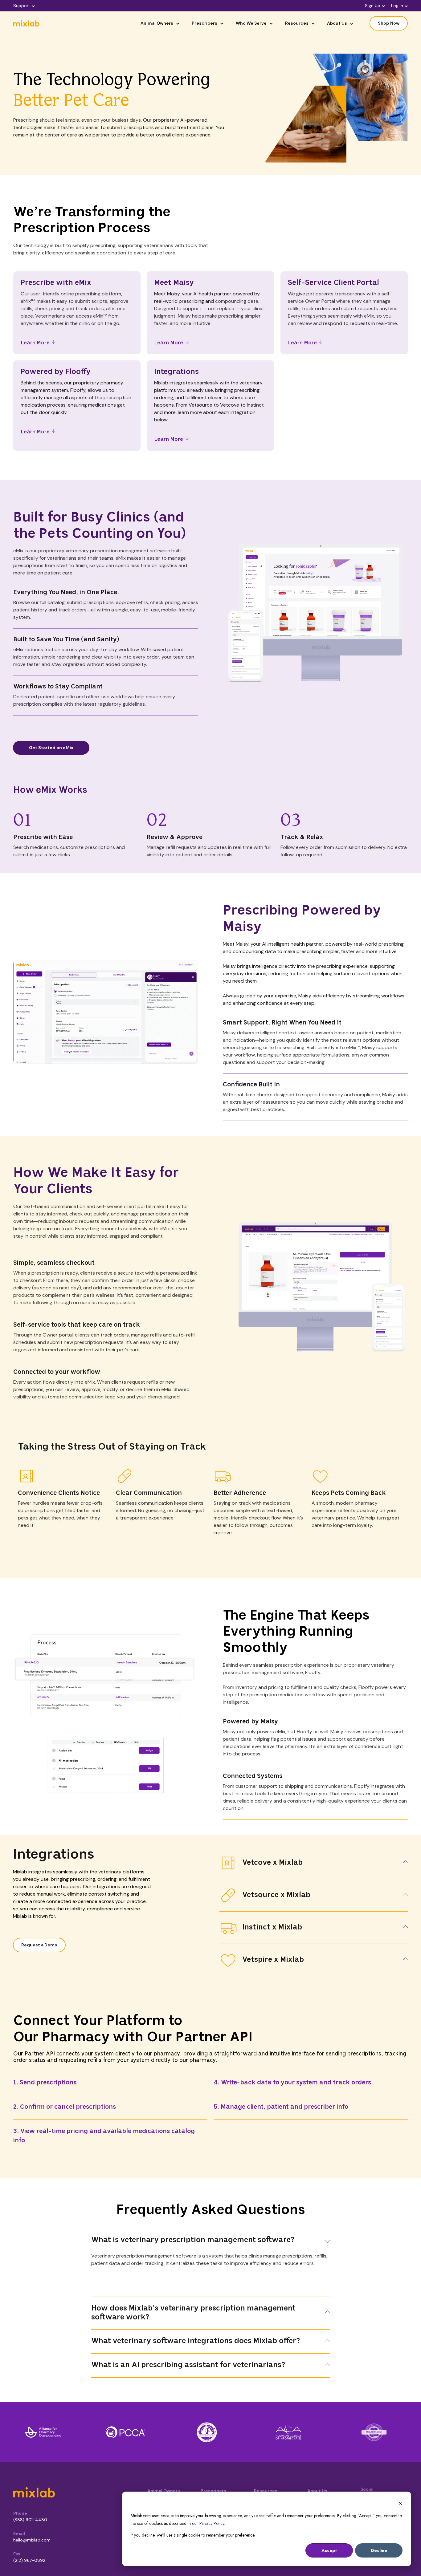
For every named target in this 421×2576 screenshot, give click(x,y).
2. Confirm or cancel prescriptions (65, 2107)
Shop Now (389, 23)
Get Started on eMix (51, 748)
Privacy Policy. (212, 2523)
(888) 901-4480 (30, 2520)
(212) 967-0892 (29, 2560)
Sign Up (373, 6)
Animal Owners (157, 23)
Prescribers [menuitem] (213, 2491)
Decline (379, 2550)
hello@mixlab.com (32, 2540)
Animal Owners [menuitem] (164, 2491)
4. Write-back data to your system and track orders (292, 2083)
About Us (337, 23)
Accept (329, 2550)
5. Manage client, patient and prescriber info (281, 2107)
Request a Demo (39, 1945)
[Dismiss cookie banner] (400, 2504)
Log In (397, 6)
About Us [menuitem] (317, 2491)
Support (22, 6)
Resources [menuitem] (266, 2491)
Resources (297, 23)
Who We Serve (251, 23)
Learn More (35, 343)
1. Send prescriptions (45, 2083)
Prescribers (204, 23)
